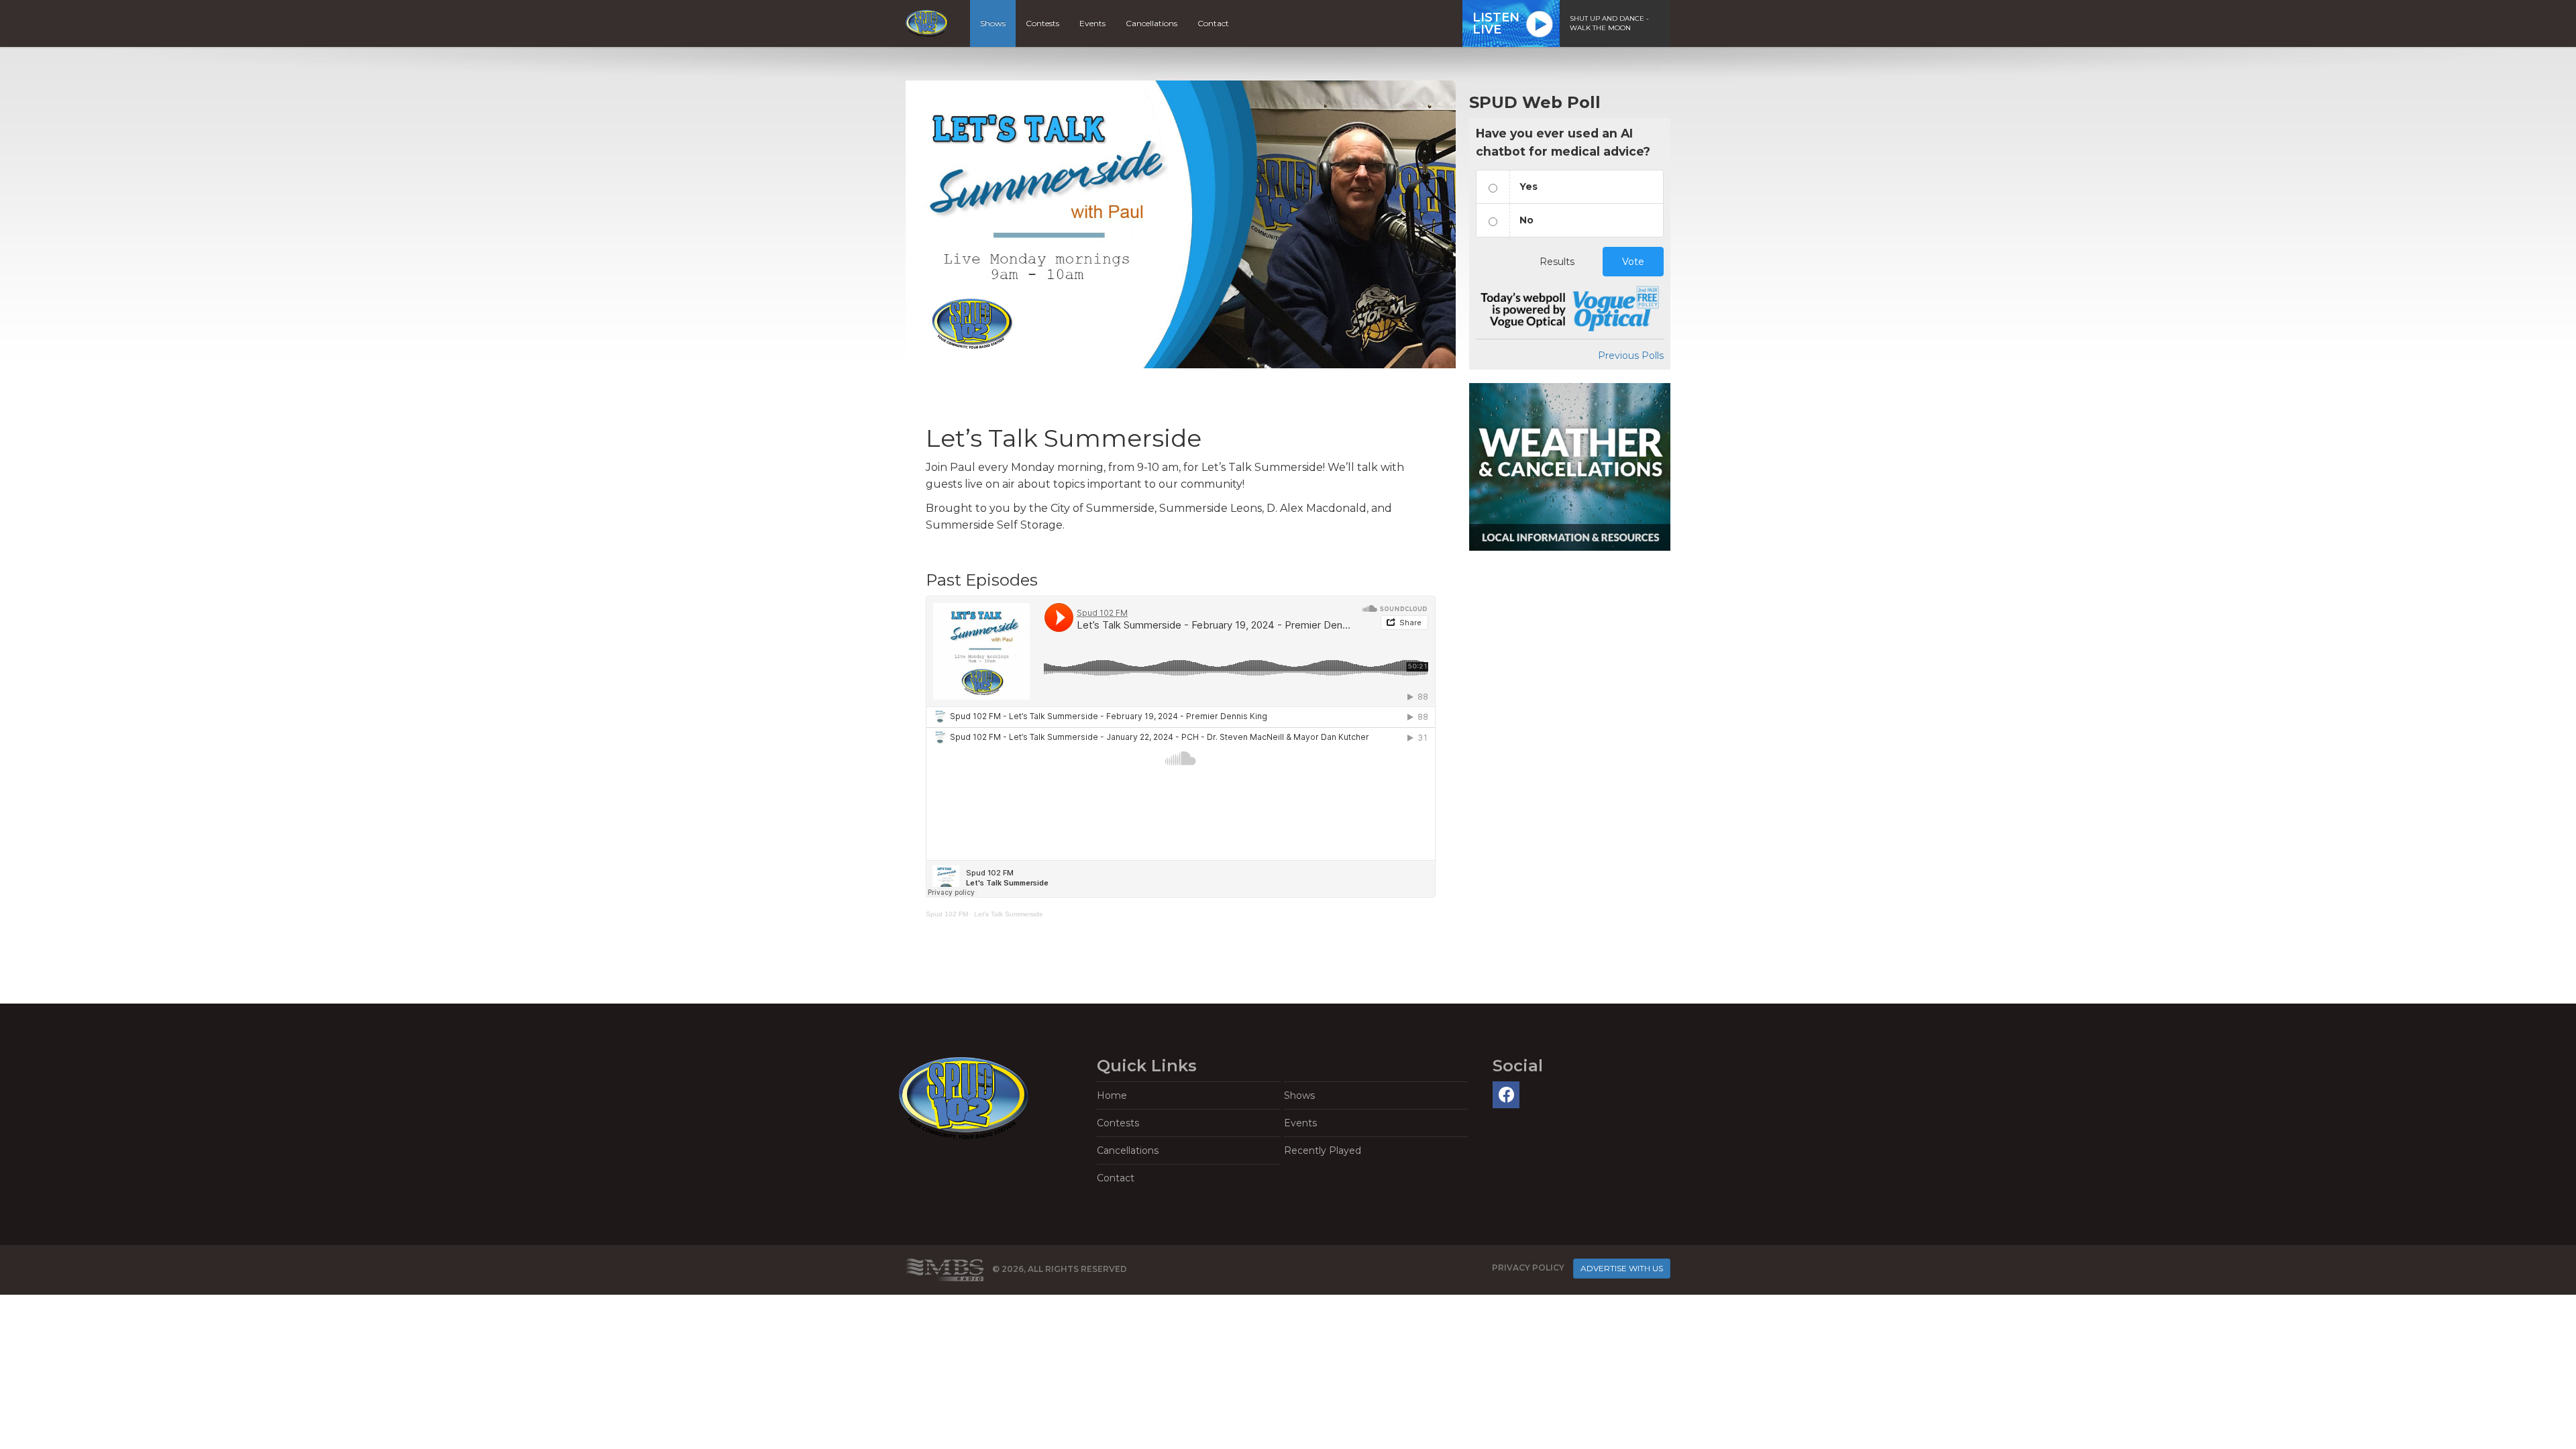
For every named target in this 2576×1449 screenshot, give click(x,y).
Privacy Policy (1528, 1268)
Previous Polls (1631, 356)
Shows (993, 23)
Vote (1633, 262)
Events (1092, 23)
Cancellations (1151, 23)
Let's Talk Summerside (1009, 914)
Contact (1213, 23)
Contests (1042, 23)
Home (1112, 1095)
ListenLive (1496, 23)
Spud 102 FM (947, 914)
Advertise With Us (1622, 1268)
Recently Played (1323, 1150)
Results (1557, 262)
